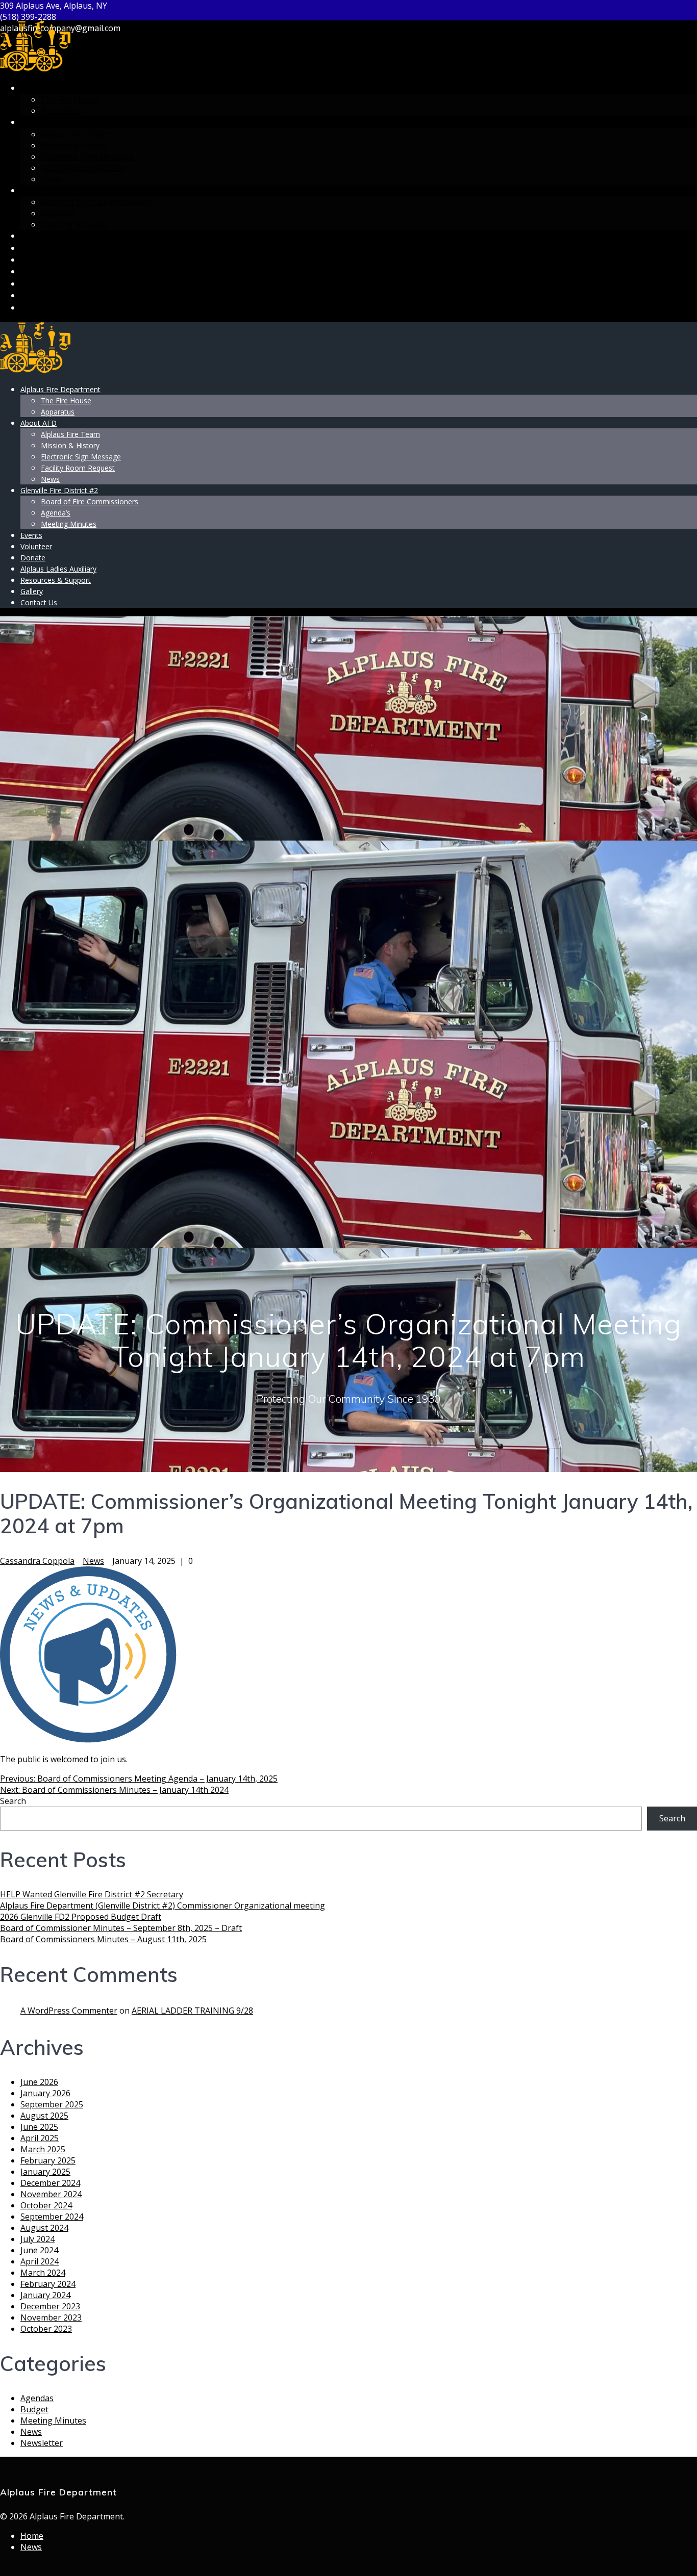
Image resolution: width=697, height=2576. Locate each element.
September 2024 (52, 2217)
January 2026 (45, 2093)
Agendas (37, 2398)
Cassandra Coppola (37, 1561)
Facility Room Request (82, 168)
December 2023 (50, 2306)
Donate (37, 260)
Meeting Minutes (74, 224)
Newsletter (42, 2443)
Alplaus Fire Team (75, 134)
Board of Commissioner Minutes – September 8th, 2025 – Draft (121, 1928)
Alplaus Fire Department (75, 88)
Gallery (37, 295)
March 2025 (43, 2149)
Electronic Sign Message (87, 157)
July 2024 (38, 2239)
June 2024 (39, 2250)
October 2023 (46, 2329)
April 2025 (40, 2138)
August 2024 (44, 2228)
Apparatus (61, 111)
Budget (34, 2409)
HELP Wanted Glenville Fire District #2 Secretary (92, 1894)
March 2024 (43, 2273)
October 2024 (46, 2205)
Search (13, 1801)
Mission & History (75, 145)
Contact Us (46, 308)
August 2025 (44, 2116)
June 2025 (39, 2127)
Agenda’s (58, 213)
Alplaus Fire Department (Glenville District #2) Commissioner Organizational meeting (163, 1905)
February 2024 (48, 2284)
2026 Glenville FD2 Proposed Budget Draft (81, 1917)
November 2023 (51, 2317)
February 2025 (48, 2160)
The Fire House (70, 99)
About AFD (43, 122)
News (52, 179)
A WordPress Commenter (69, 2011)
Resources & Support (67, 284)
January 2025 (45, 2172)
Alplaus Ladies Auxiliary (73, 272)
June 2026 (39, 2082)
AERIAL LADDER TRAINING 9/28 (192, 2011)
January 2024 (45, 2295)
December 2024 (50, 2183)
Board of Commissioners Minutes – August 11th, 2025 (103, 1939)
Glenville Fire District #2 (76, 190)
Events (36, 236)
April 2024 (40, 2261)
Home (32, 2536)
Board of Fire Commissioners (96, 202)
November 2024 (51, 2194)
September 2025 (52, 2104)
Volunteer (44, 248)
